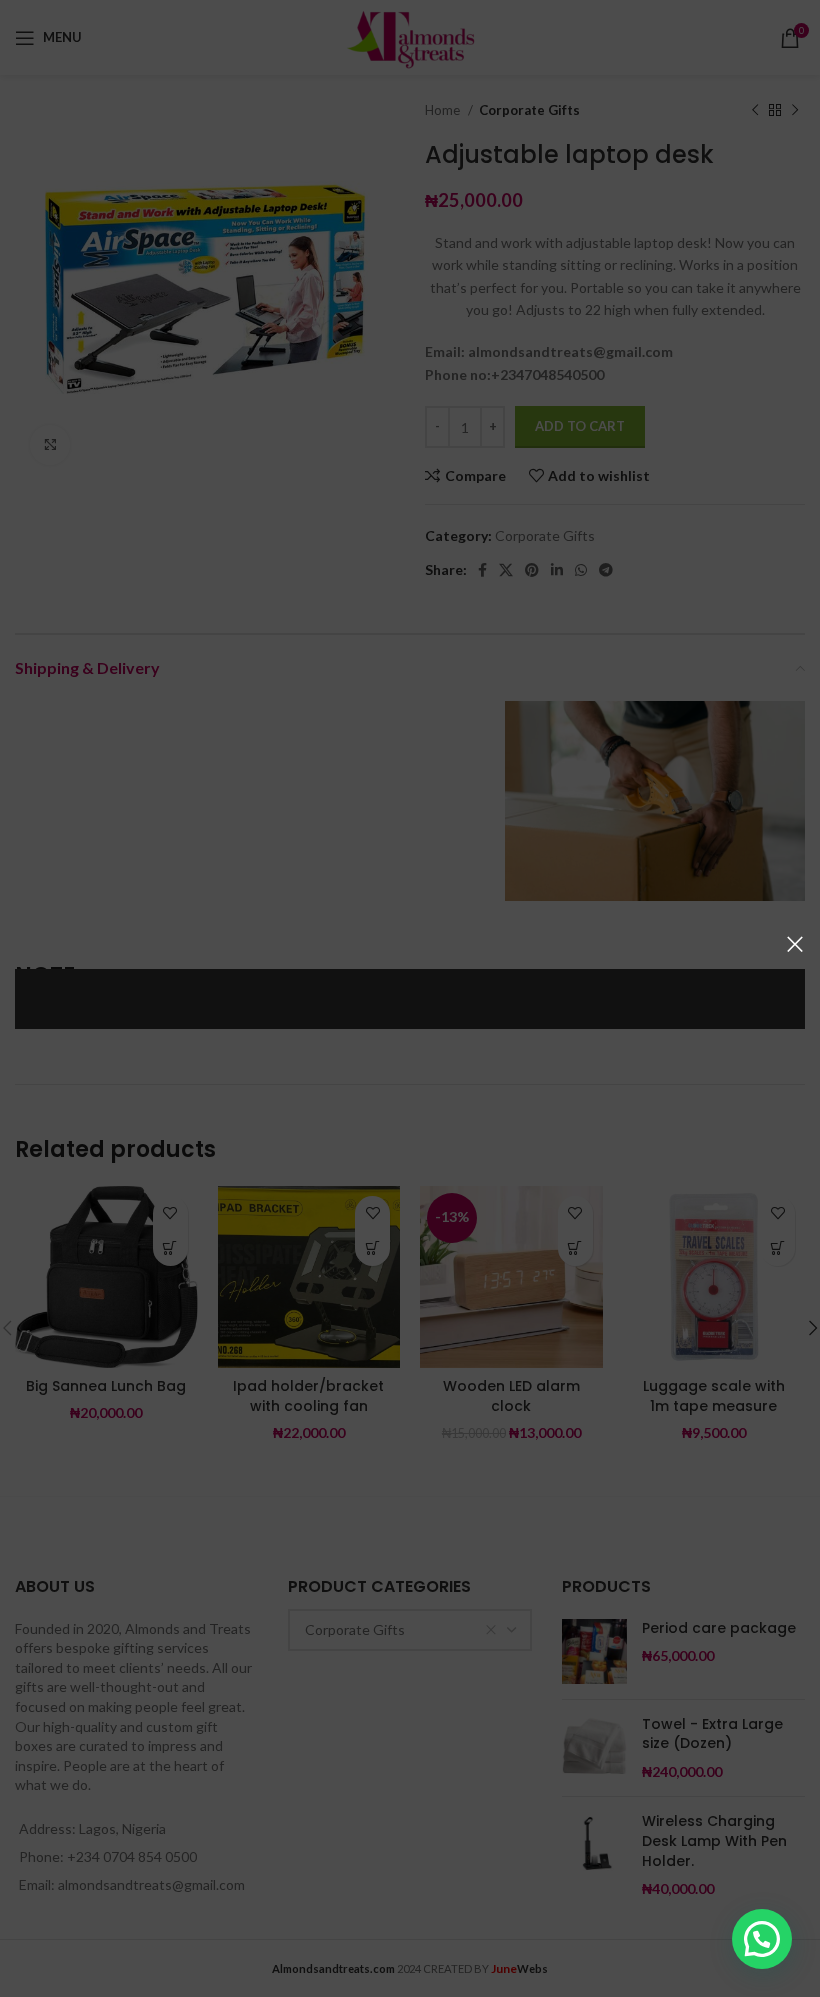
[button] (762, 1939)
